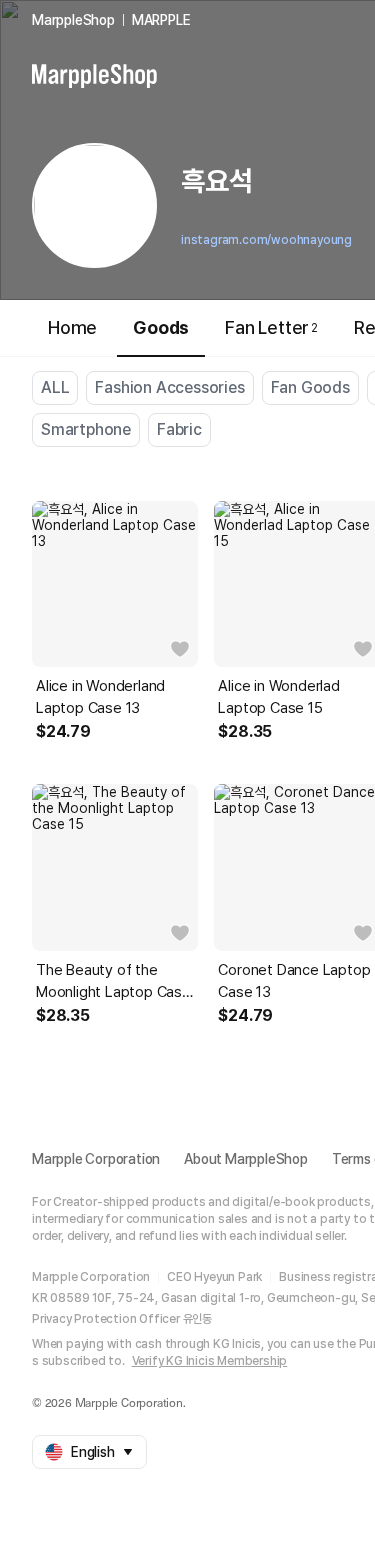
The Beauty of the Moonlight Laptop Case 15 (113, 982)
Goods (161, 327)
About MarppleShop (246, 1159)
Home (72, 327)
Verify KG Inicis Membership (210, 1361)
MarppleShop (73, 20)
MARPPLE (161, 20)
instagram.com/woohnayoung (266, 240)
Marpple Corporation (96, 1159)
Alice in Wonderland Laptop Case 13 (100, 697)
